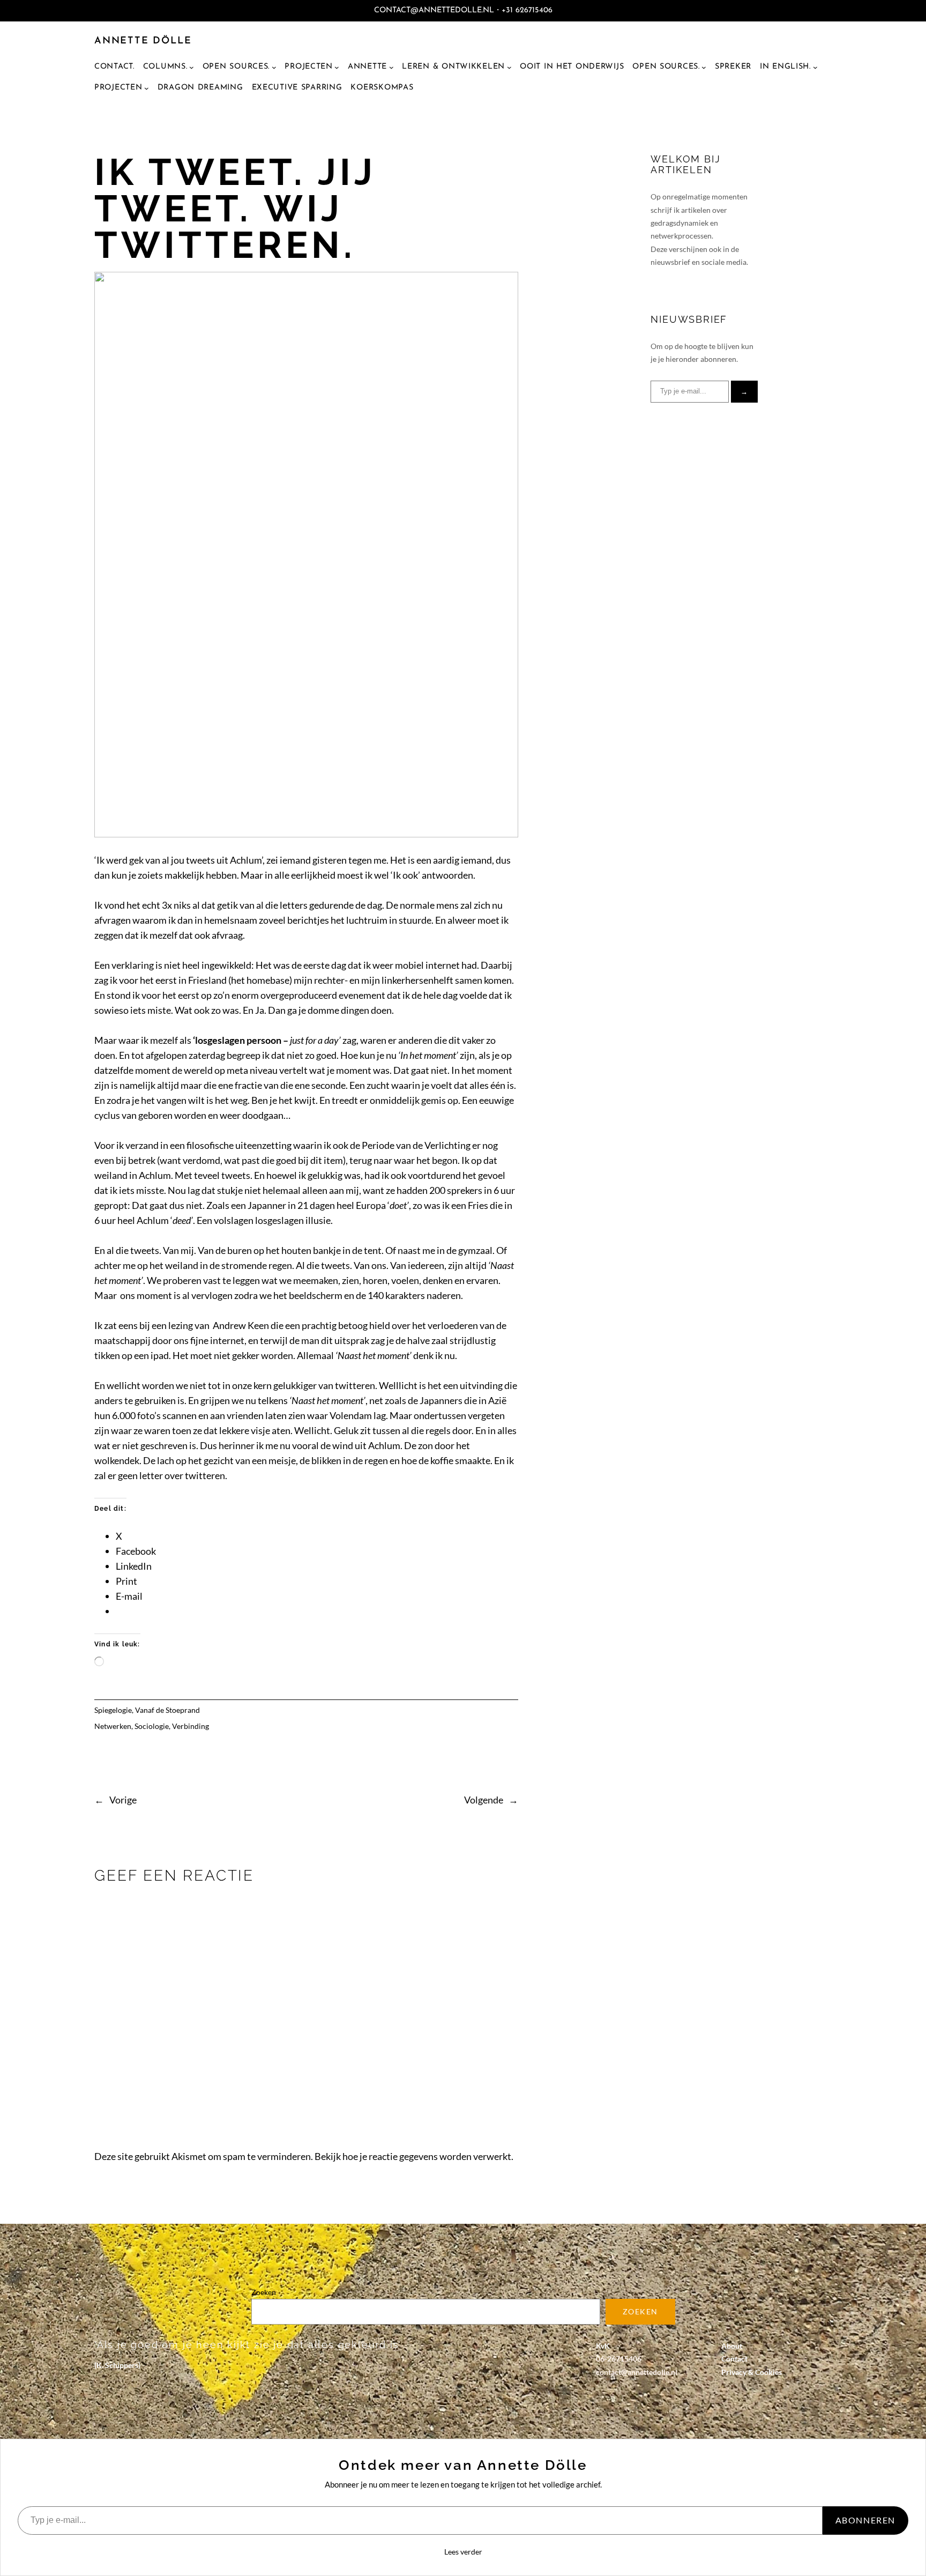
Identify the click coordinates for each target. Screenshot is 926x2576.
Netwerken (113, 1726)
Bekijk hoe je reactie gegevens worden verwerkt (413, 2156)
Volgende (484, 1800)
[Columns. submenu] (192, 67)
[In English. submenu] (815, 67)
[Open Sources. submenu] (274, 67)
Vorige (123, 1800)
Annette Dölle (143, 41)
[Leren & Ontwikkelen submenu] (509, 67)
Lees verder (463, 2552)
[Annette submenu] (391, 67)
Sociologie (152, 1726)
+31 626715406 (527, 10)
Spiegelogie (113, 1710)
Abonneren (865, 2520)
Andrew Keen (241, 1325)
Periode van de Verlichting (416, 1145)
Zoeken (264, 2292)
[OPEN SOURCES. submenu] (704, 67)
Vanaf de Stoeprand (167, 1710)
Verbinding (191, 1726)
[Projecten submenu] (337, 67)
